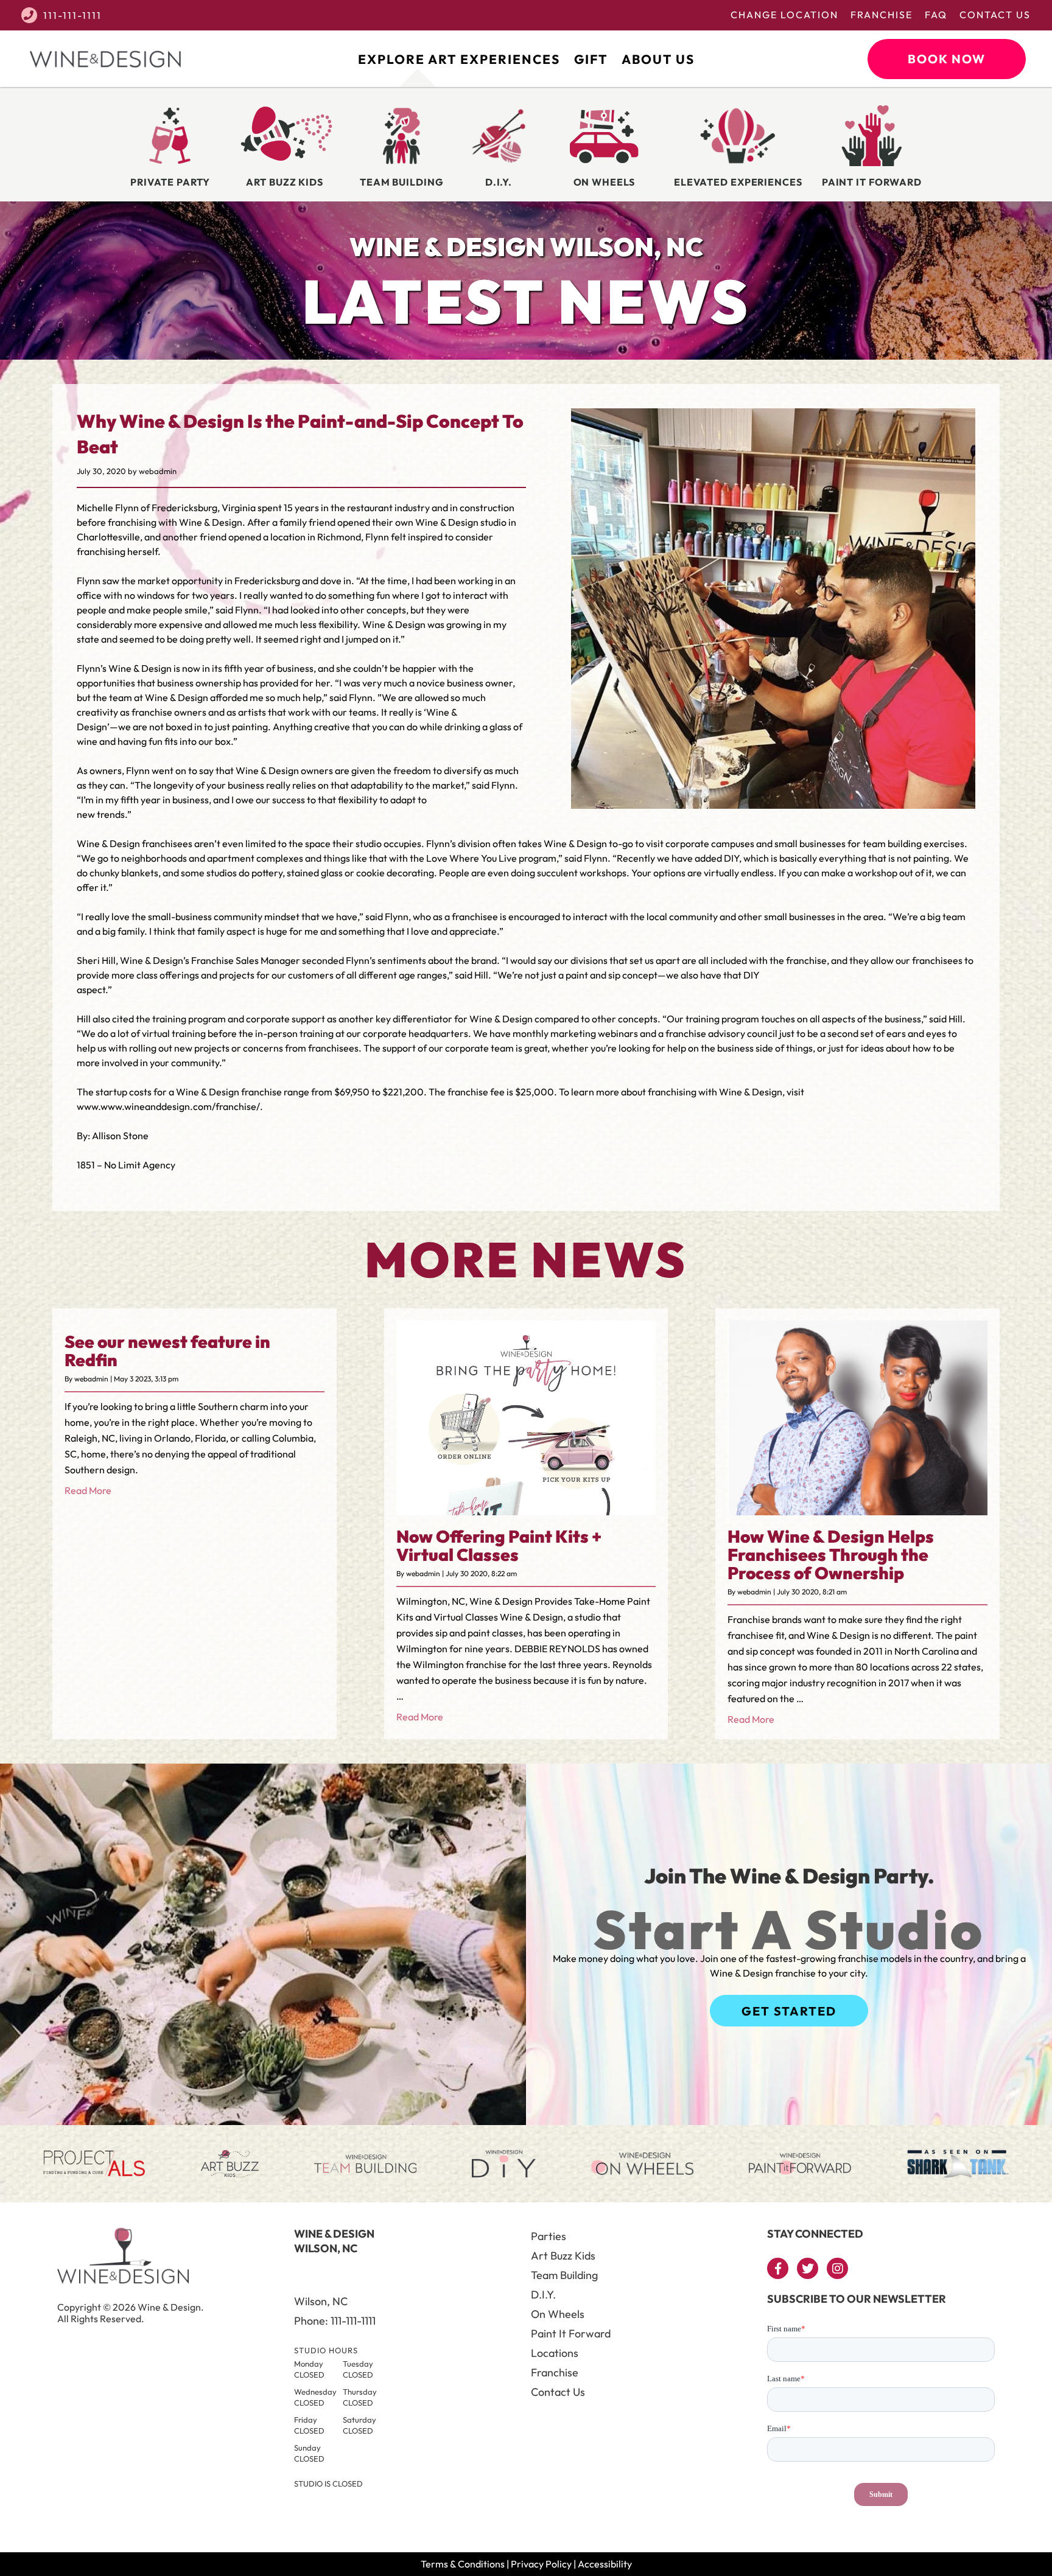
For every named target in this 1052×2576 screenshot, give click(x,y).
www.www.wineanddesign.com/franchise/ (168, 1106)
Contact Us (995, 15)
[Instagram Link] (837, 2268)
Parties (549, 2236)
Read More (88, 1490)
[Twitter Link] (808, 2268)
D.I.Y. (543, 2295)
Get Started (789, 2011)
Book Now (947, 59)
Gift (591, 59)
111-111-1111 (72, 15)
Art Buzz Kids (563, 2256)
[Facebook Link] (778, 2268)
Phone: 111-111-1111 (335, 2321)
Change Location (784, 15)
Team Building (564, 2275)
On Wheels (558, 2314)
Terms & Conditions (463, 2564)
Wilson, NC (321, 2301)
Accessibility (605, 2564)
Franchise (882, 15)
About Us (658, 59)
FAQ (936, 15)
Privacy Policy (541, 2564)
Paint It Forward (571, 2333)
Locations (555, 2353)
